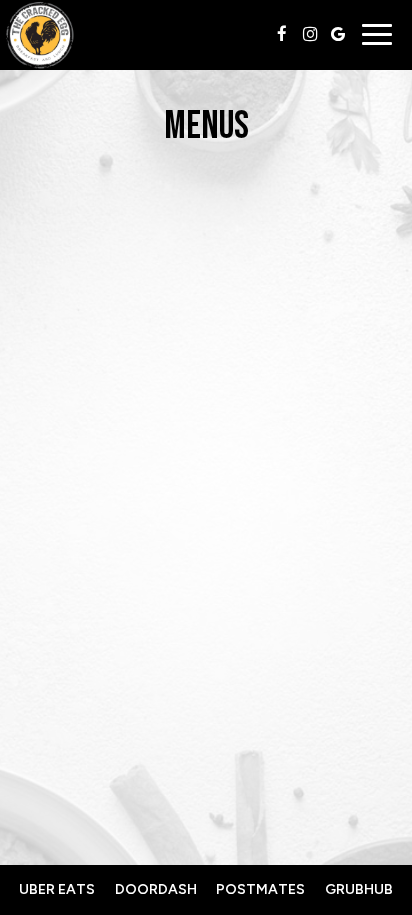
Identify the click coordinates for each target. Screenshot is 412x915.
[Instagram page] (310, 34)
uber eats (57, 889)
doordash (156, 889)
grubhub (359, 889)
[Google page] (338, 34)
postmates (260, 889)
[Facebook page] (282, 34)
